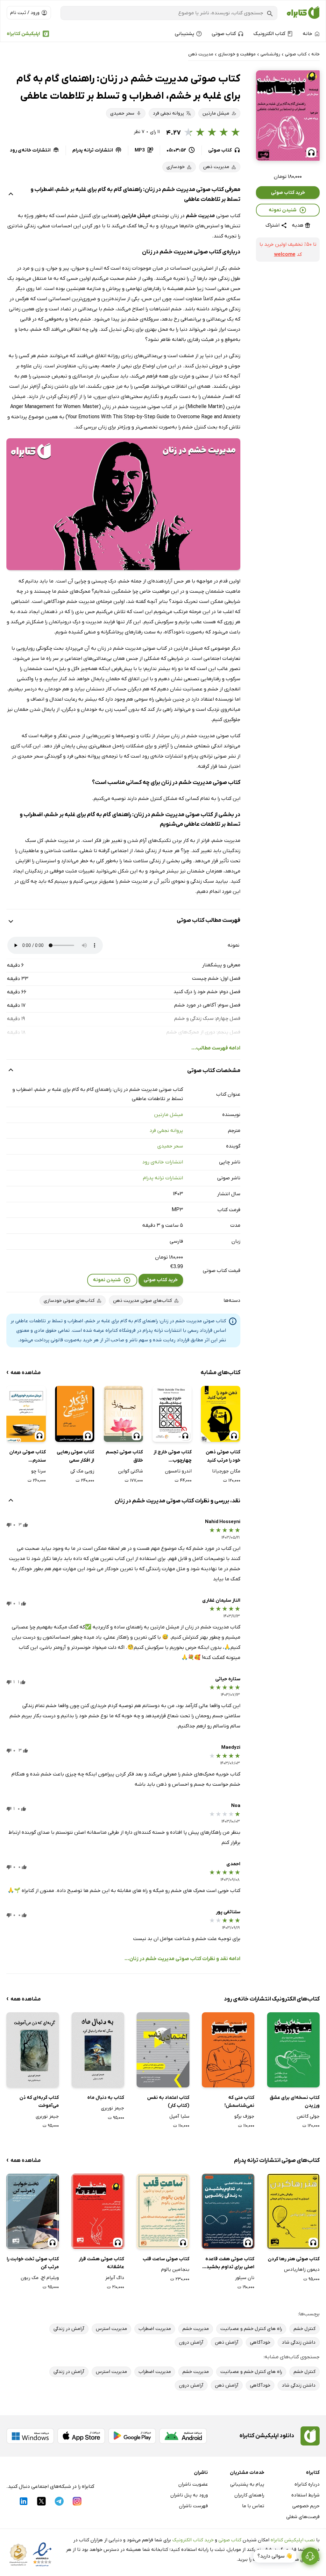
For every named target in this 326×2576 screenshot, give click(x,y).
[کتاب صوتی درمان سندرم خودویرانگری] (26, 1414)
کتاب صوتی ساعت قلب (166, 2259)
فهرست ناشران (193, 2506)
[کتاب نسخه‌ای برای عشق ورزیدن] (293, 2050)
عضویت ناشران (193, 2484)
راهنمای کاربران (249, 2495)
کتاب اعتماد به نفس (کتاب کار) (168, 2102)
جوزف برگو (244, 2116)
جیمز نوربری (113, 2108)
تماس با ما (253, 2506)
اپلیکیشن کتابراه (23, 34)
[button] (288, 116)
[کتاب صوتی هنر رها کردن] (293, 2211)
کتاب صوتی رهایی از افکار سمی (75, 1456)
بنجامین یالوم (175, 2269)
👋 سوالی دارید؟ (275, 2556)
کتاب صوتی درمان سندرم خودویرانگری (27, 1457)
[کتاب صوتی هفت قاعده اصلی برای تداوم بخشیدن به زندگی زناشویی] (228, 2211)
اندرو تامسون (178, 1471)
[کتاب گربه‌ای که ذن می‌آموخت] (33, 2050)
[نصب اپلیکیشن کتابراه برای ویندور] (30, 2436)
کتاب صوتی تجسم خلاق (124, 1456)
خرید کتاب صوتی (288, 193)
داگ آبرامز (115, 2278)
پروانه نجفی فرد (166, 1131)
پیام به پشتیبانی (247, 2484)
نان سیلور (245, 2278)
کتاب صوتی (230, 2540)
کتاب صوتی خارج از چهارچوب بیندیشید (173, 1457)
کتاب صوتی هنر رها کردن (294, 2259)
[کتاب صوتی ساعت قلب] (163, 2211)
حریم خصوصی (306, 2506)
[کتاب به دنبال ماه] (98, 2050)
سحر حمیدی (170, 1146)
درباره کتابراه (307, 2484)
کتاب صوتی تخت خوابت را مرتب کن (33, 2263)
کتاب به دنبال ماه (106, 2098)
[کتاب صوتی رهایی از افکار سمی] (75, 1414)
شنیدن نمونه (283, 210)
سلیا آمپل (179, 2116)
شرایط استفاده (305, 2495)
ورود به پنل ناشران (189, 2495)
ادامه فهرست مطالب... (216, 1048)
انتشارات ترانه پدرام (163, 1178)
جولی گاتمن (308, 2116)
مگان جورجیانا (226, 1471)
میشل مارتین (169, 1115)
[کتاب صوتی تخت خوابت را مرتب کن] (33, 2211)
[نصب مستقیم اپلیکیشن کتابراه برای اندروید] (183, 2436)
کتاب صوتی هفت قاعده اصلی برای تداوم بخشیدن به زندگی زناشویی (228, 2264)
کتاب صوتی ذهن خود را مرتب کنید (223, 1456)
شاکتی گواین (131, 1471)
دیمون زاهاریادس (302, 2269)
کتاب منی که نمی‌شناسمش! (239, 2102)
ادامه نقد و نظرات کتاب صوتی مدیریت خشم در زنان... (182, 1959)
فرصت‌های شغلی (303, 2517)
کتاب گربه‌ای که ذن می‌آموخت (39, 2102)
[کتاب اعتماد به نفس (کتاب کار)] (163, 2050)
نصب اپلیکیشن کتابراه (293, 2540)
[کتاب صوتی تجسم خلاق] (123, 1414)
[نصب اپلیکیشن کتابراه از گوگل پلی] (132, 2436)
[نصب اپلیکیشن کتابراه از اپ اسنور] (81, 2436)
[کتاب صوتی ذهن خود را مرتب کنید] (220, 1414)
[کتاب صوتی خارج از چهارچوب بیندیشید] (172, 1414)
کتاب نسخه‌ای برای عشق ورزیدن (295, 2102)
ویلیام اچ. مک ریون (40, 2278)
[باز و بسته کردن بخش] (11, 195)
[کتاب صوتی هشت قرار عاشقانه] (98, 2211)
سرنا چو (38, 1471)
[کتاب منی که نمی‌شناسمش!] (228, 2050)
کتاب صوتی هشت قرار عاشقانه (101, 2263)
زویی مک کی (82, 1471)
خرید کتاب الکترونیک (193, 2540)
